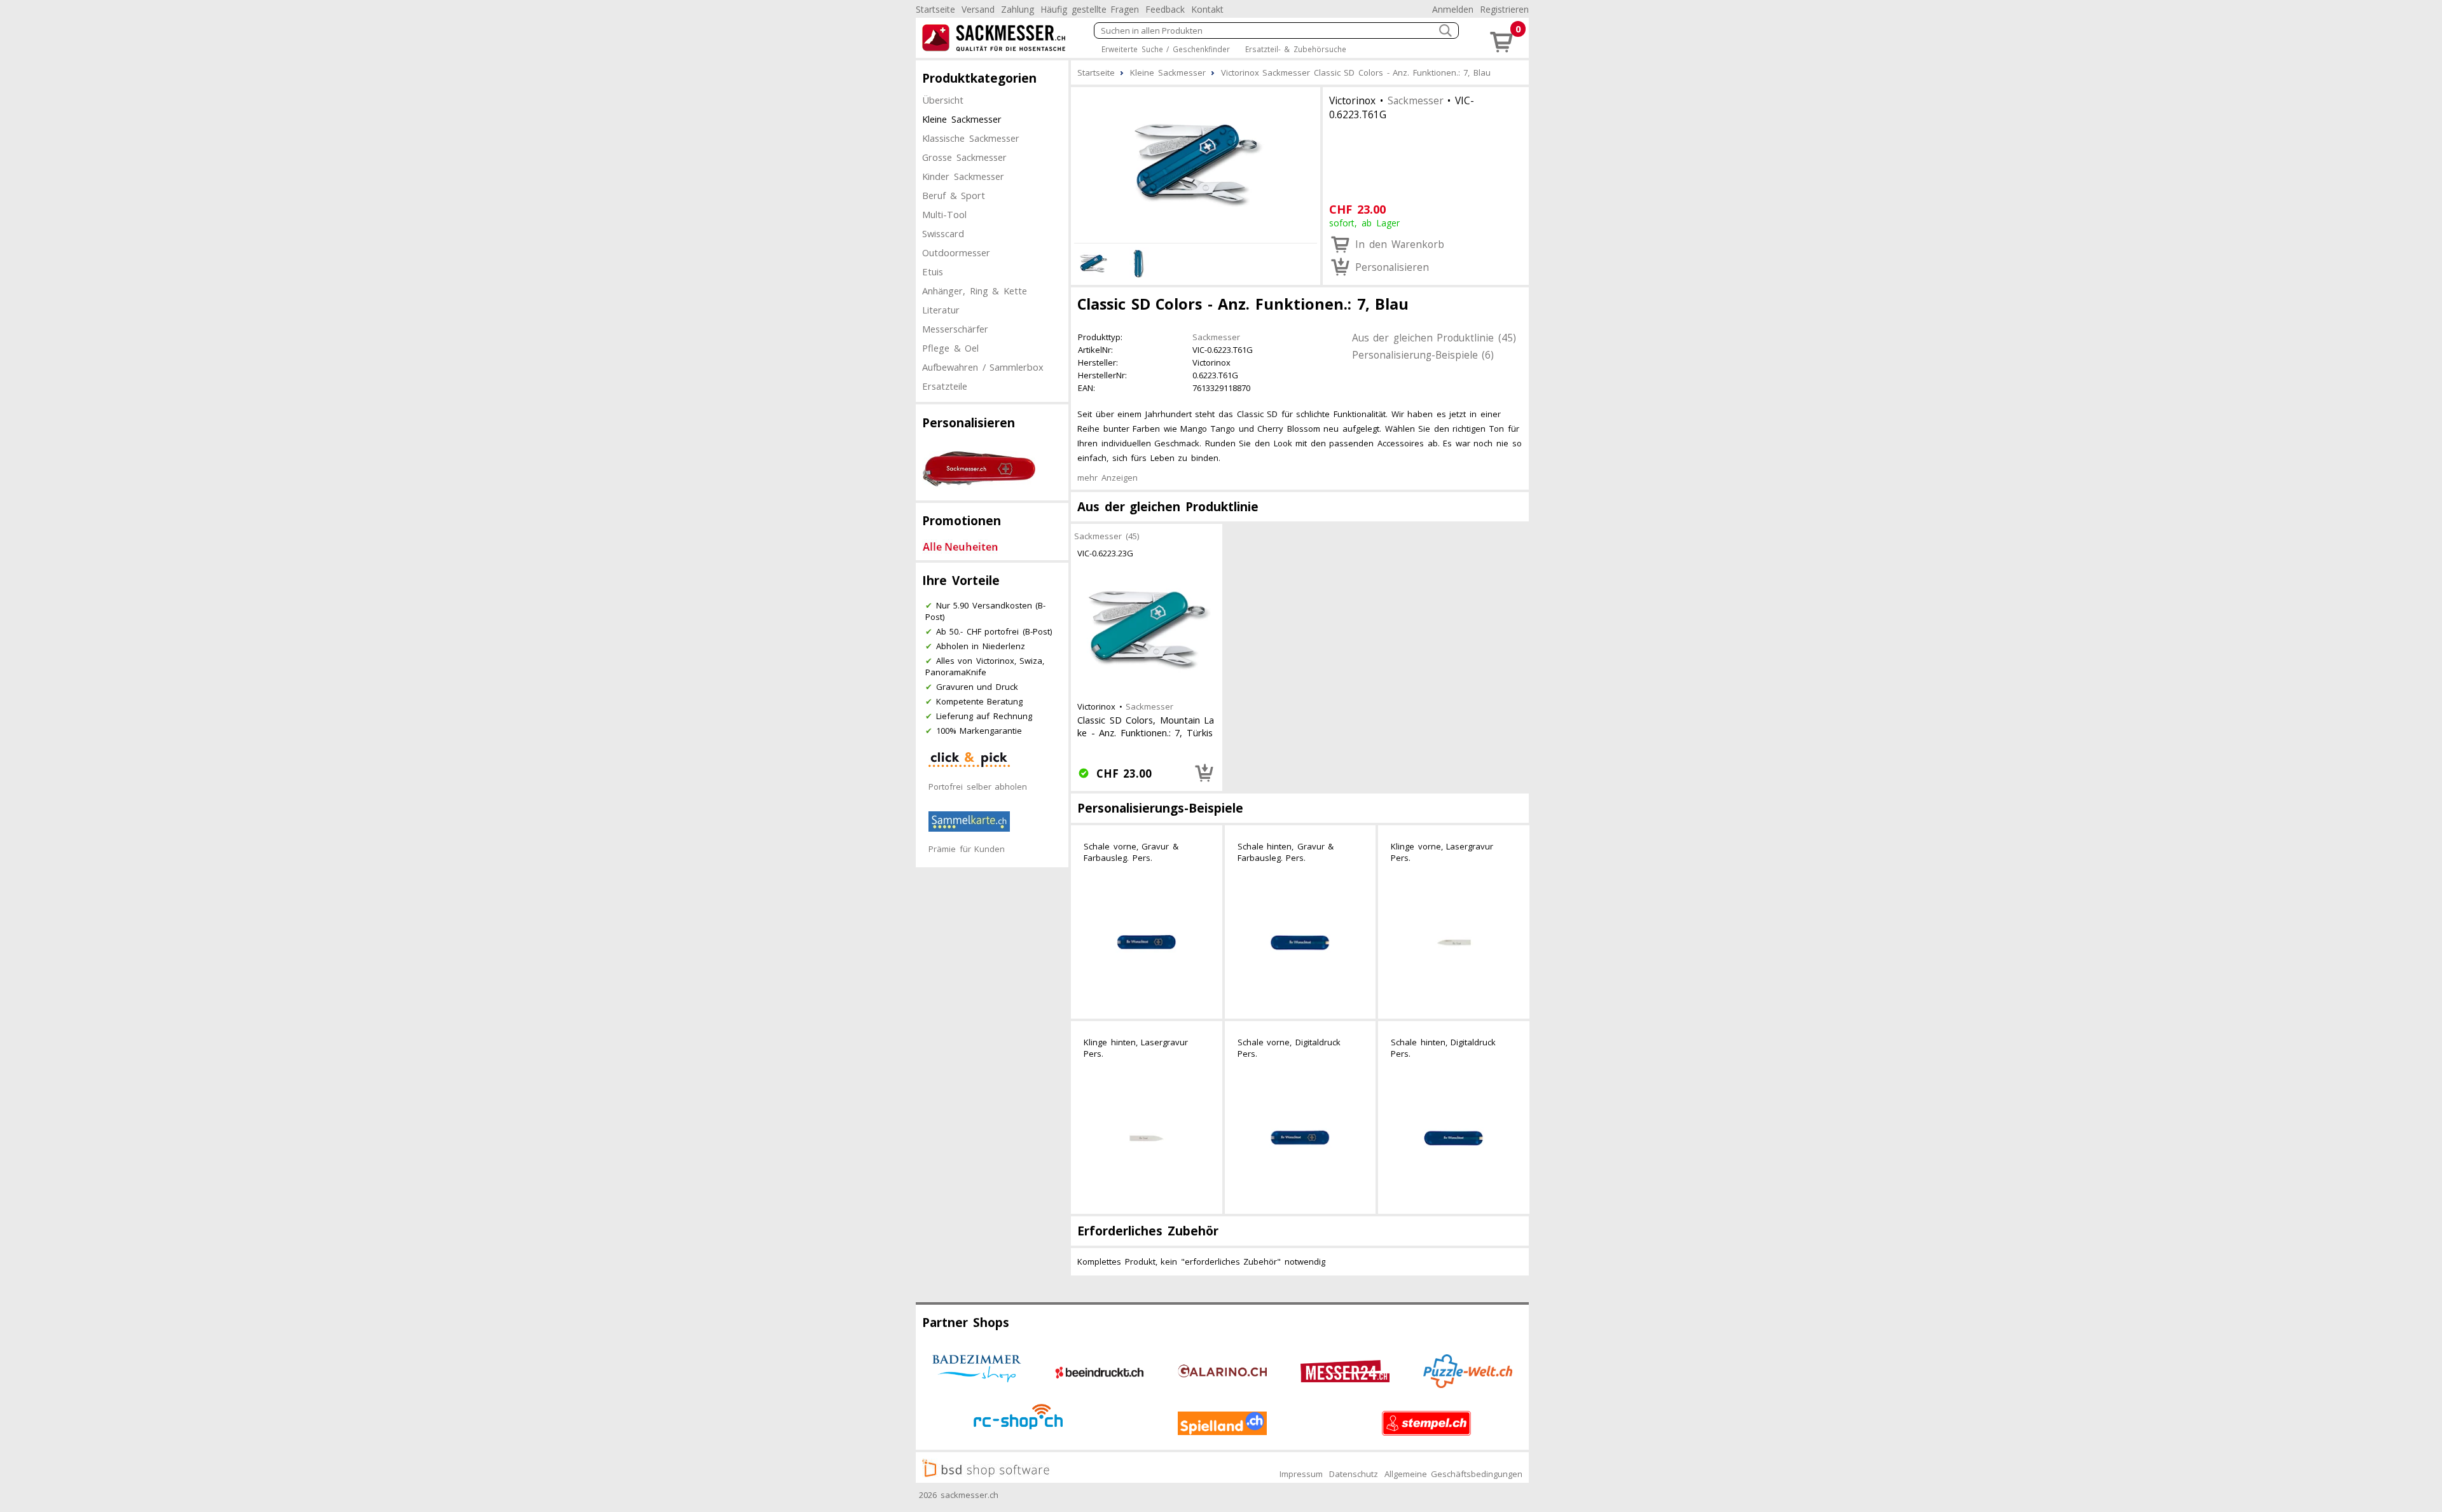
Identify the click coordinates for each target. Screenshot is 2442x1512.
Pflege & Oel (950, 348)
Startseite (935, 9)
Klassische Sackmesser (971, 138)
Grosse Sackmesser (964, 157)
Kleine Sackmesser (962, 119)
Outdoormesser (956, 252)
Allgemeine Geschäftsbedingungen (1453, 1474)
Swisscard (943, 233)
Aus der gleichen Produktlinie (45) (1434, 338)
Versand (978, 9)
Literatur (941, 310)
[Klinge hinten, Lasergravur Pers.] (1147, 1139)
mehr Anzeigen (1107, 478)
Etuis (933, 271)
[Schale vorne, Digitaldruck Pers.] (1300, 1139)
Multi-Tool (944, 214)
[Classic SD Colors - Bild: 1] (1196, 163)
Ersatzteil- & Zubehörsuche (1296, 49)
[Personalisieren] (1204, 773)
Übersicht (943, 100)
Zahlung (1018, 9)
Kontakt (1207, 9)
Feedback (1165, 9)
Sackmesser (1416, 100)
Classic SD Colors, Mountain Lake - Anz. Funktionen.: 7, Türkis (1146, 726)
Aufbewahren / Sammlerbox (983, 367)
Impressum (1301, 1474)
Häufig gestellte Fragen (1090, 9)
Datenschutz (1354, 1474)
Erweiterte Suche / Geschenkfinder (1166, 49)
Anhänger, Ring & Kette (975, 291)
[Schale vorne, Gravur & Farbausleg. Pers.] (1147, 943)
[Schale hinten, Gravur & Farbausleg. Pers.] (1300, 943)
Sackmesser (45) (1107, 536)
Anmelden (1453, 9)
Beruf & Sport (954, 195)
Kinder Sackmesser (963, 176)
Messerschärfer (955, 329)
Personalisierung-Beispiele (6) (1423, 355)
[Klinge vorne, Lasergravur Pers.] (1454, 943)
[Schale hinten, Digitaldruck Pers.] (1454, 1139)
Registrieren (1504, 9)
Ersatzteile (945, 386)
